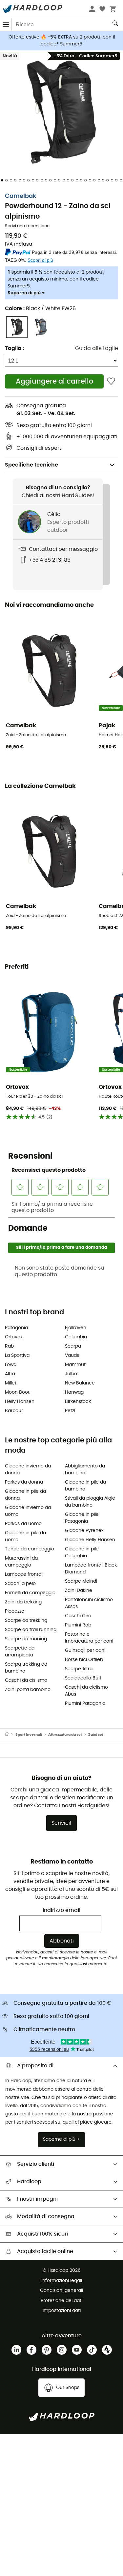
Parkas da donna (24, 1482)
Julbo (71, 1374)
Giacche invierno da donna (28, 1470)
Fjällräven (76, 1328)
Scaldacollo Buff (83, 1678)
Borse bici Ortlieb (84, 1660)
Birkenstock (78, 1402)
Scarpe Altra (79, 1669)
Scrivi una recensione (27, 226)
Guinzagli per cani (85, 1650)
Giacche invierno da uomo (28, 1511)
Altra (10, 1374)
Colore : (40, 309)
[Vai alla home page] (10, 1735)
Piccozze (15, 1611)
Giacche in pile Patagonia (82, 1518)
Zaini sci (96, 1735)
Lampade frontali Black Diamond (91, 1569)
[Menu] (6, 25)
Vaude (72, 1355)
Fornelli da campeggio (30, 1593)
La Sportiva (17, 1355)
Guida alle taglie (97, 348)
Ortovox (14, 1337)
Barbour (14, 1411)
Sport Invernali (29, 1735)
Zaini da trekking (23, 1602)
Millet (11, 1383)
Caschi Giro (78, 1616)
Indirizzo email (61, 1910)
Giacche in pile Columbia (82, 1553)
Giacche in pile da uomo (25, 1536)
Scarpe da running (26, 1639)
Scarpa (73, 1346)
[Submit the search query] (116, 25)
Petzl (70, 1411)
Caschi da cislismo (26, 1680)
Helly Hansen (20, 1402)
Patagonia (16, 1328)
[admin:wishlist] (111, 381)
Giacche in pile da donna (25, 1495)
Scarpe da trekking (26, 1621)
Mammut (75, 1365)
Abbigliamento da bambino (85, 1470)
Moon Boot (17, 1392)
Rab (9, 1346)
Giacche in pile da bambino (85, 1486)
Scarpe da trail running (31, 1630)
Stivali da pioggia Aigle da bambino (90, 1502)
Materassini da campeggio (21, 1562)
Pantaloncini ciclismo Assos (89, 1603)
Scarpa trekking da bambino (26, 1668)
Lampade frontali (24, 1574)
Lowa (11, 1365)
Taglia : (14, 348)
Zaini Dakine (79, 1591)
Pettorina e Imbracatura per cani (89, 1638)
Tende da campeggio (30, 1549)
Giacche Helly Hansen (90, 1540)
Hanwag (74, 1392)
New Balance (80, 1383)
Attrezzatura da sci (65, 1735)
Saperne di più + (26, 293)
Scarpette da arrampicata (20, 1652)
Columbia (76, 1337)
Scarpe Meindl (81, 1581)
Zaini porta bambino (28, 1690)
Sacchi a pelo (20, 1584)
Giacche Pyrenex (84, 1531)
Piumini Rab (78, 1625)
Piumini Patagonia (85, 1704)
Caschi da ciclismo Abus (86, 1691)
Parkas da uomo (23, 1524)
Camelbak (21, 196)
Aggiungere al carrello (54, 381)
